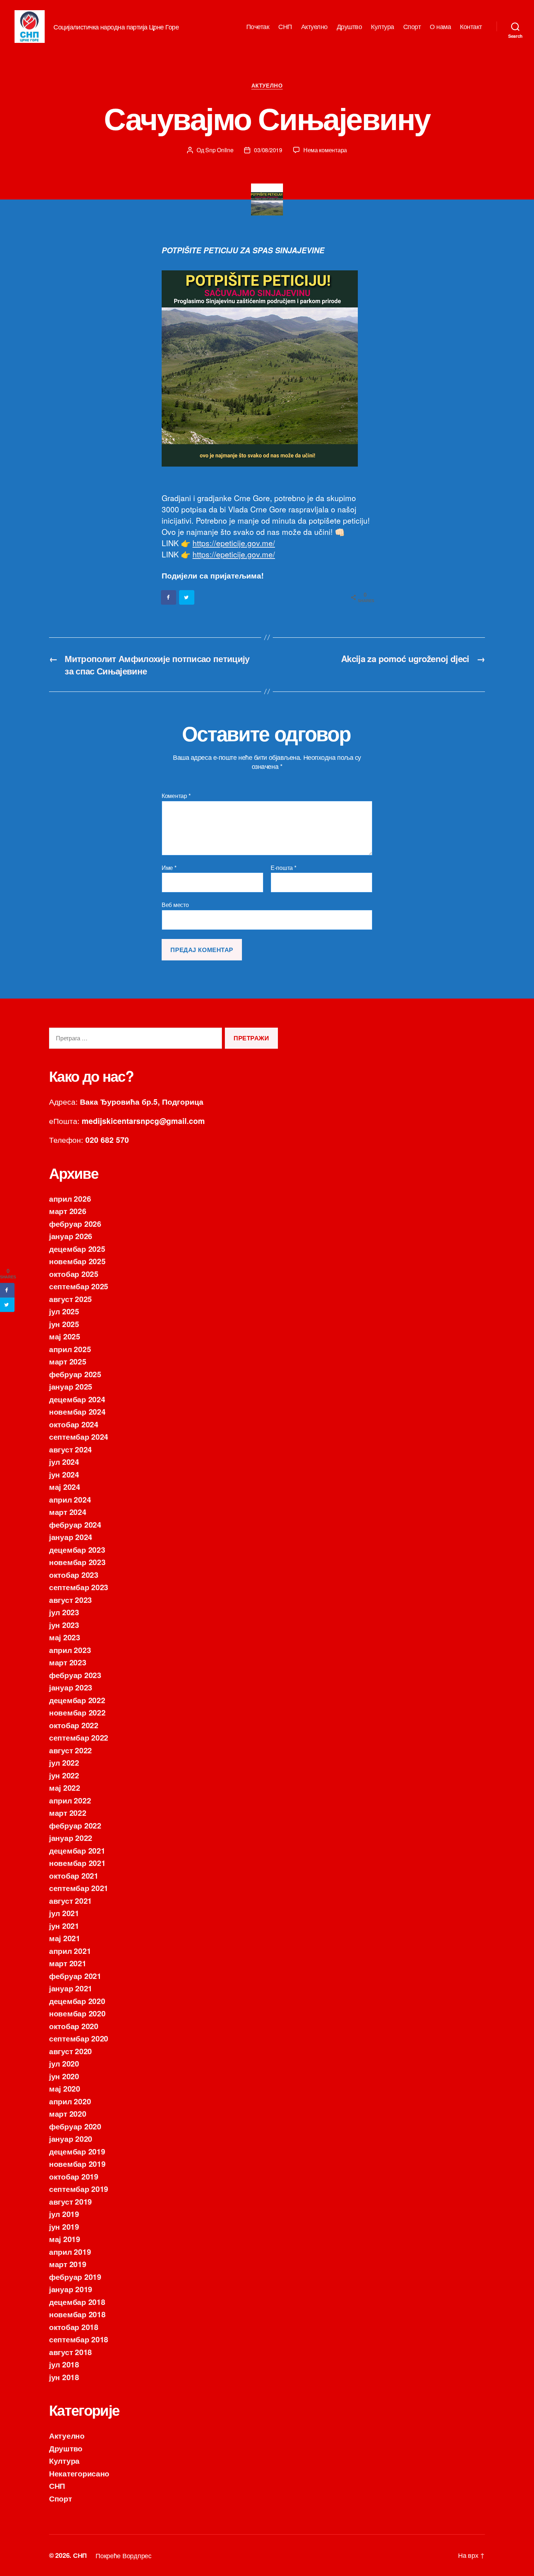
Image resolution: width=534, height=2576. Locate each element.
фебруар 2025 (75, 1374)
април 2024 (70, 1499)
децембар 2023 (77, 1549)
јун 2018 (64, 2377)
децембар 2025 (77, 1249)
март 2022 (68, 1813)
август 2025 (70, 1299)
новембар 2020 (77, 2013)
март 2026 (68, 1211)
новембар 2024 (77, 1411)
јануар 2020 (71, 2138)
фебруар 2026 (75, 1224)
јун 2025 (64, 1324)
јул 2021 (64, 1913)
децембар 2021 (77, 1850)
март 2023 (68, 1662)
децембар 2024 (77, 1399)
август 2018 (70, 2352)
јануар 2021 (71, 1988)
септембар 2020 (79, 2038)
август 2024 (70, 1449)
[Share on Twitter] (187, 597)
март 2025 (68, 1361)
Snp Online (219, 150)
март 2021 (68, 1963)
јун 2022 (64, 1775)
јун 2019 (64, 2226)
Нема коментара (325, 150)
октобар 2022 (74, 1725)
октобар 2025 (74, 1274)
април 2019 (70, 2252)
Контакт (471, 27)
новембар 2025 (77, 1261)
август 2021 (70, 1900)
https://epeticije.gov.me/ (234, 543)
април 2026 (70, 1198)
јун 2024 (64, 1474)
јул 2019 (64, 2214)
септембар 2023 (79, 1587)
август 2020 (70, 2051)
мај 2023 (65, 1637)
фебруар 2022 (75, 1825)
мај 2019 (65, 2239)
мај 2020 (65, 2088)
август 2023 (70, 1600)
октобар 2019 (74, 2176)
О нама (440, 27)
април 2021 (70, 1951)
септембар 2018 (79, 2339)
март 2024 (68, 1512)
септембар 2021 (79, 1888)
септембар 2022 (79, 1737)
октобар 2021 (74, 1875)
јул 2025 (64, 1311)
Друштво (349, 27)
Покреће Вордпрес (124, 2555)
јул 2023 (64, 1612)
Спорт (412, 27)
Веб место (175, 904)
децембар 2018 (77, 2302)
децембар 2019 (77, 2151)
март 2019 (68, 2264)
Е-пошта (284, 868)
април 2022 (70, 1800)
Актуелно (314, 27)
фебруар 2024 (75, 1524)
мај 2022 (65, 1787)
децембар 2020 (77, 2001)
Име (169, 868)
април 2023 (70, 1650)
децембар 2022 (77, 1700)
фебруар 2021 (75, 1976)
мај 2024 (65, 1487)
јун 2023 (64, 1625)
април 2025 (70, 1349)
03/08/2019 (268, 150)
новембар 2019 (77, 2164)
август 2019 (70, 2201)
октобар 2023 (74, 1575)
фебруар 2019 (75, 2277)
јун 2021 (64, 1926)
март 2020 (68, 2113)
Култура (383, 27)
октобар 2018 (74, 2327)
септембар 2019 (79, 2189)
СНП (285, 27)
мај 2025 (65, 1336)
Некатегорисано (79, 2473)
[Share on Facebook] (169, 597)
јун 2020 (64, 2076)
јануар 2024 (71, 1537)
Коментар (176, 796)
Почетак (258, 27)
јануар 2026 (71, 1236)
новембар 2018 (77, 2314)
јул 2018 (64, 2364)
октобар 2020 (74, 2026)
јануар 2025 (71, 1386)
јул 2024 (64, 1462)
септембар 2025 (79, 1286)
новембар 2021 (77, 1863)
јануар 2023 (71, 1687)
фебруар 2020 (75, 2126)
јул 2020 (64, 2063)
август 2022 (70, 1750)
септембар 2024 (79, 1436)
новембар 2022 (77, 1712)
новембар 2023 (77, 1562)
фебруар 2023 (75, 1675)
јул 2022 (64, 1762)
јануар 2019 (71, 2289)
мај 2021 (65, 1938)
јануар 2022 (71, 1838)
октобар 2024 (74, 1424)
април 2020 (70, 2101)
